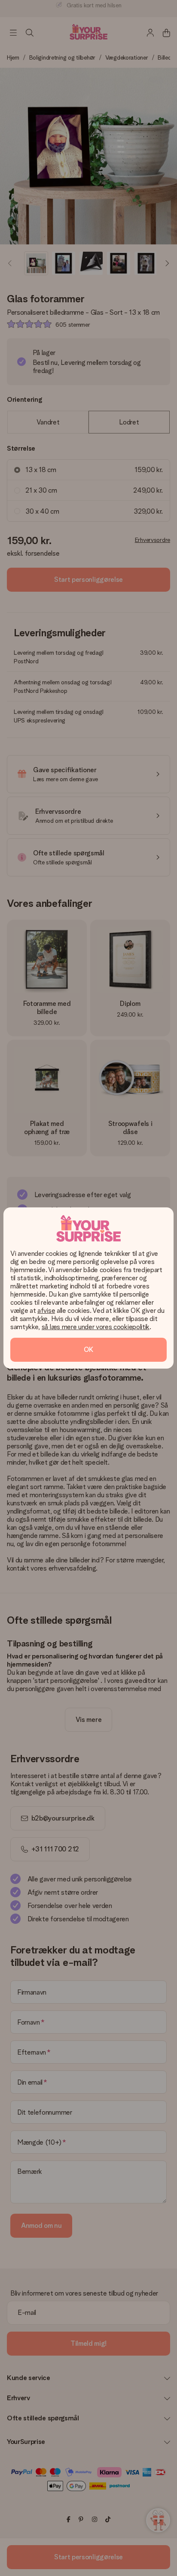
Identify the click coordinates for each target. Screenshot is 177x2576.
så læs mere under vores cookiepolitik (96, 1327)
